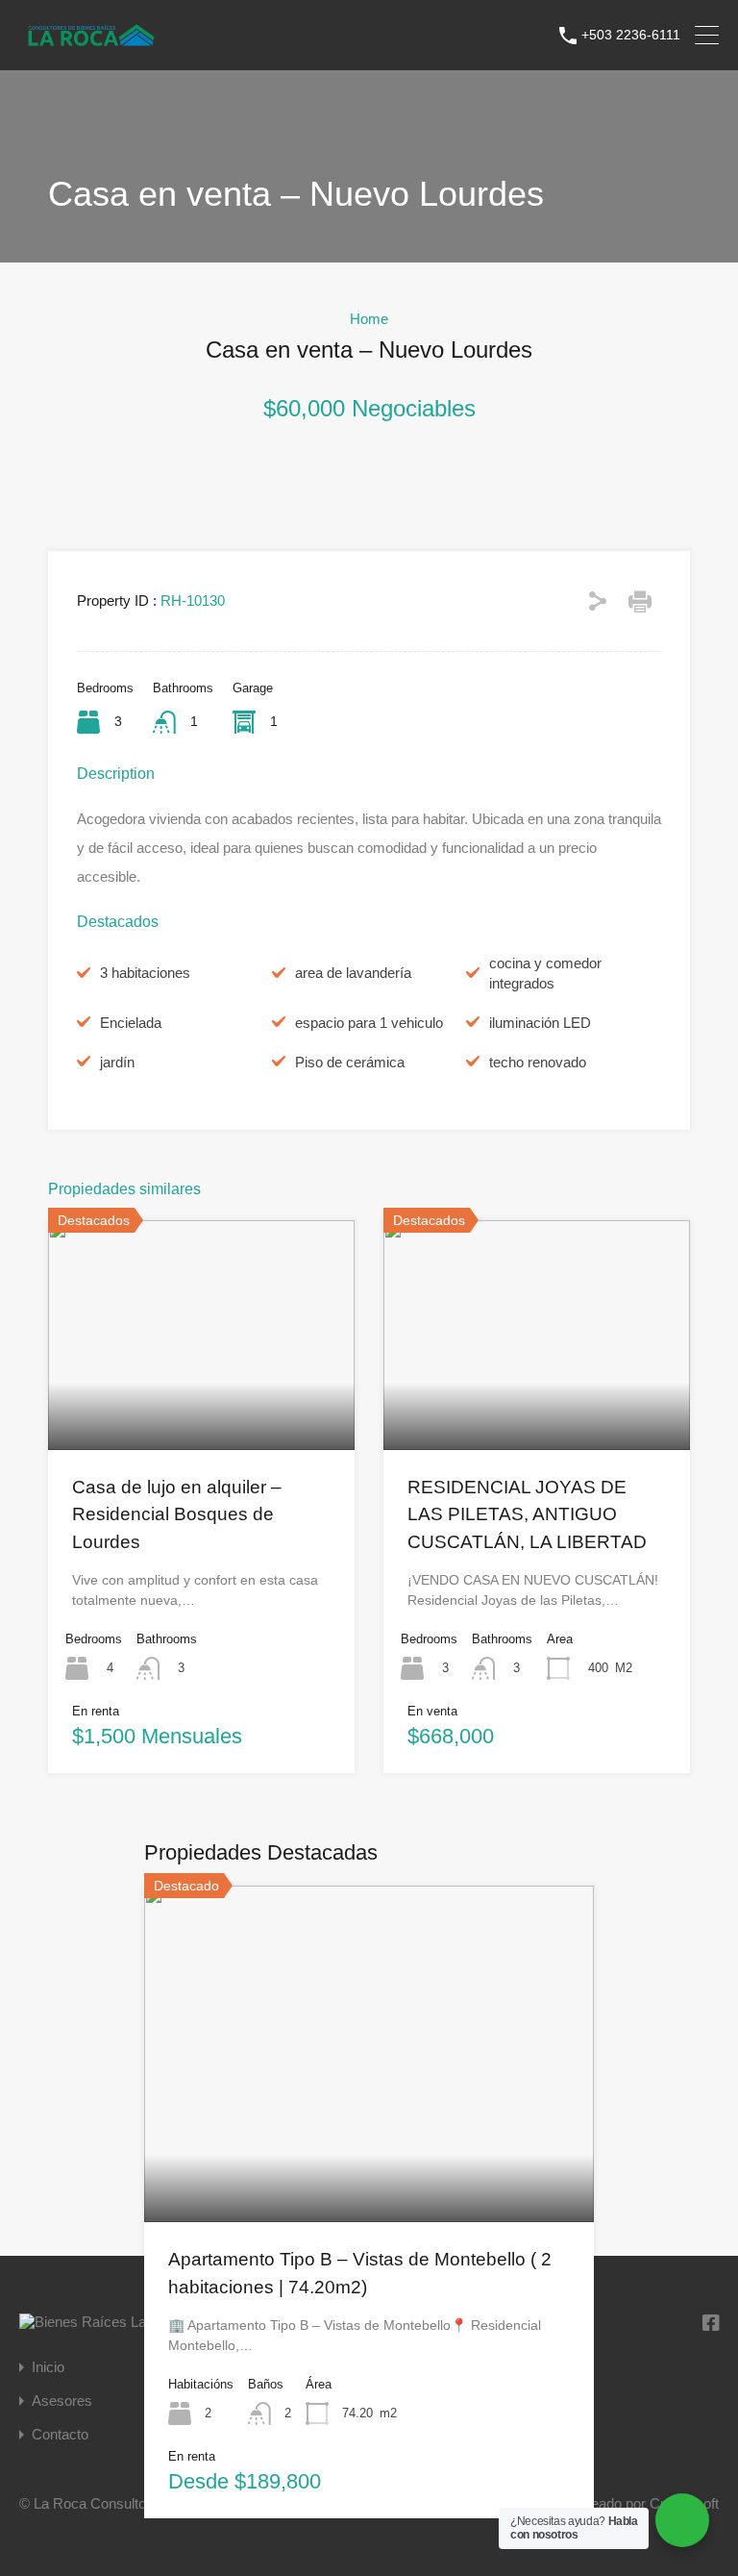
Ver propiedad (369, 2155)
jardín (117, 1062)
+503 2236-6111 (631, 35)
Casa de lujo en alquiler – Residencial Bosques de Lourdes (177, 1514)
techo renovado (538, 1062)
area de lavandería (353, 973)
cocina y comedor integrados (545, 973)
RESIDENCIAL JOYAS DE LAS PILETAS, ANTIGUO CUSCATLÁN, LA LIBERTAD (527, 1514)
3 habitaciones (145, 973)
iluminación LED (540, 1023)
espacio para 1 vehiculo (369, 1023)
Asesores (62, 2401)
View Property (202, 1403)
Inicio (48, 2367)
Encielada (131, 1023)
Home (369, 319)
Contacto (60, 2434)
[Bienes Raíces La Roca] (91, 44)
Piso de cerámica (350, 1062)
